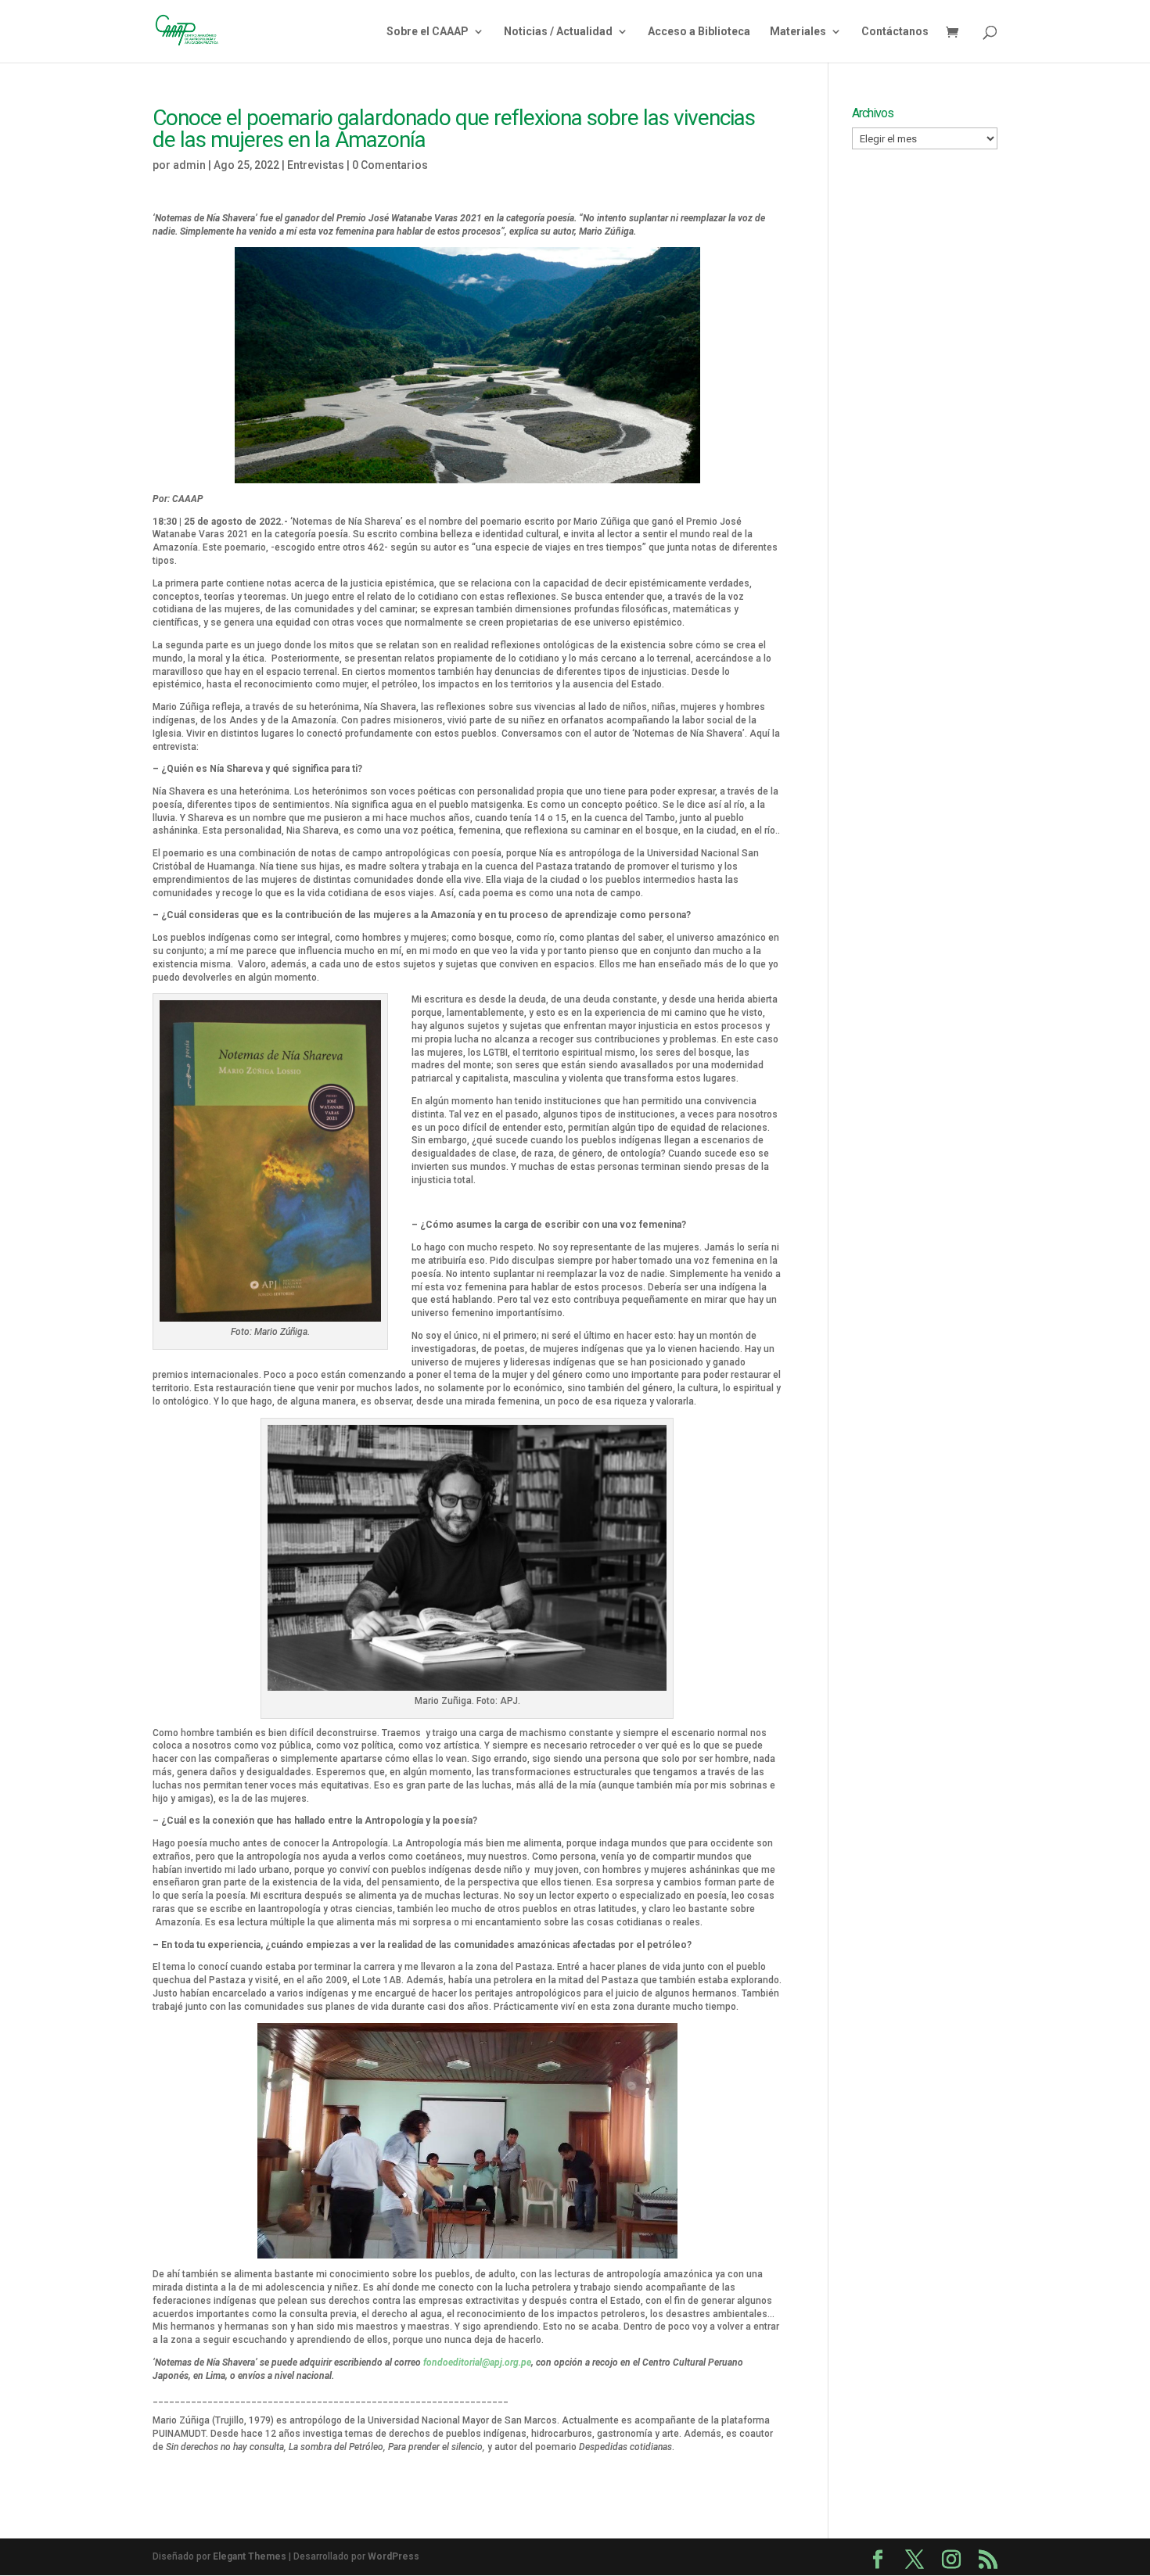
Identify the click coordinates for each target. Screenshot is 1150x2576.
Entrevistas (316, 165)
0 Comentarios (390, 165)
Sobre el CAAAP (428, 32)
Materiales (798, 32)
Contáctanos (895, 32)
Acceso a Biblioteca (699, 32)
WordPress (394, 2556)
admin (189, 165)
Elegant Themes (250, 2556)
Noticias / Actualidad (558, 32)
